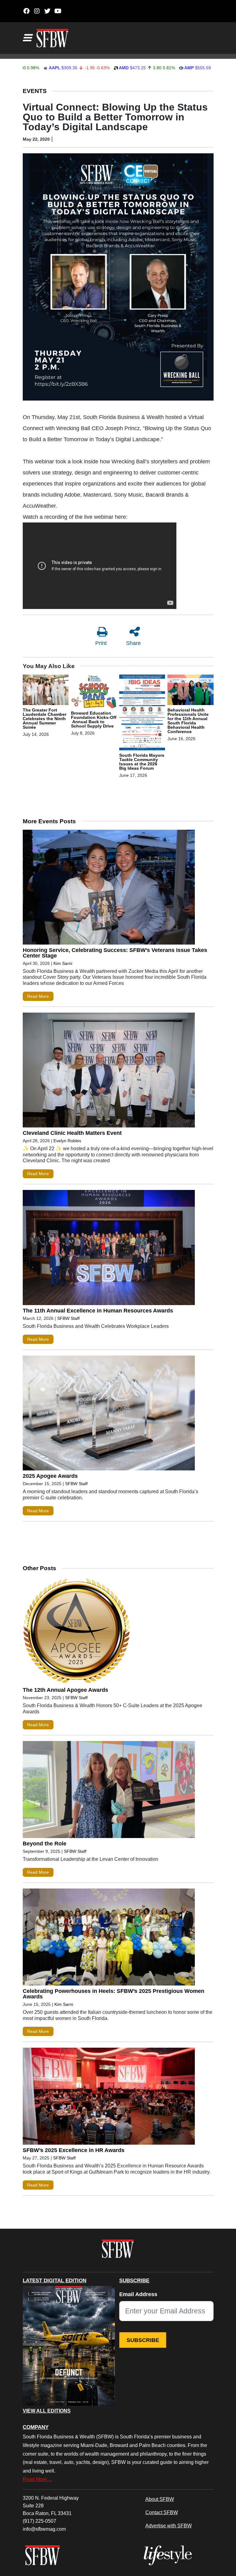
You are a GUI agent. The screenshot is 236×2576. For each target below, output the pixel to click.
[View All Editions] (69, 2346)
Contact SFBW (162, 2512)
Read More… (37, 2479)
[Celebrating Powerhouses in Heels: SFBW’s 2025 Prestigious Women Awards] (109, 1938)
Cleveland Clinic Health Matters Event (72, 1133)
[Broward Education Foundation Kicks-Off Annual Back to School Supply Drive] (94, 692)
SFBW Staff (68, 1318)
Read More (38, 996)
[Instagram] (37, 11)
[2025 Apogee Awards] (109, 1414)
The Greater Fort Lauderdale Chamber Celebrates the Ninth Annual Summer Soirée (45, 719)
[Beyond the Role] (109, 1791)
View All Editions (47, 2411)
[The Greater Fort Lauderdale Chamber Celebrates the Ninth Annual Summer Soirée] (46, 691)
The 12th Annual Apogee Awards (65, 1690)
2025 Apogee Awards (50, 1476)
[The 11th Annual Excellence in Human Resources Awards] (109, 1249)
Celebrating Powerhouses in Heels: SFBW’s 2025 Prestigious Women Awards (114, 1994)
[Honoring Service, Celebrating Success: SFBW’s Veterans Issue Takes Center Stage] (109, 889)
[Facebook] (27, 11)
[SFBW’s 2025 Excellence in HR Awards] (109, 2098)
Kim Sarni (63, 963)
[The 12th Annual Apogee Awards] (109, 1632)
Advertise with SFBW (169, 2526)
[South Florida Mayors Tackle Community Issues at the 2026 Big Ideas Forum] (142, 713)
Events (35, 91)
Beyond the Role (45, 1844)
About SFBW (160, 2499)
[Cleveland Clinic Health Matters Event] (109, 1071)
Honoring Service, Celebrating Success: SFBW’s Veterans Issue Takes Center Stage (115, 953)
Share (133, 643)
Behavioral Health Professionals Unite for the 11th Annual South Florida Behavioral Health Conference (188, 721)
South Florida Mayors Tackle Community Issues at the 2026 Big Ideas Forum (142, 762)
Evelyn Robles (67, 1141)
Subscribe (143, 2340)
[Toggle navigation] (27, 38)
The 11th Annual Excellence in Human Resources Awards (98, 1311)
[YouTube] (58, 11)
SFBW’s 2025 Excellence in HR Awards (74, 2150)
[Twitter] (47, 11)
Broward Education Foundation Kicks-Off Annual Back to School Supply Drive (94, 720)
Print (101, 643)
